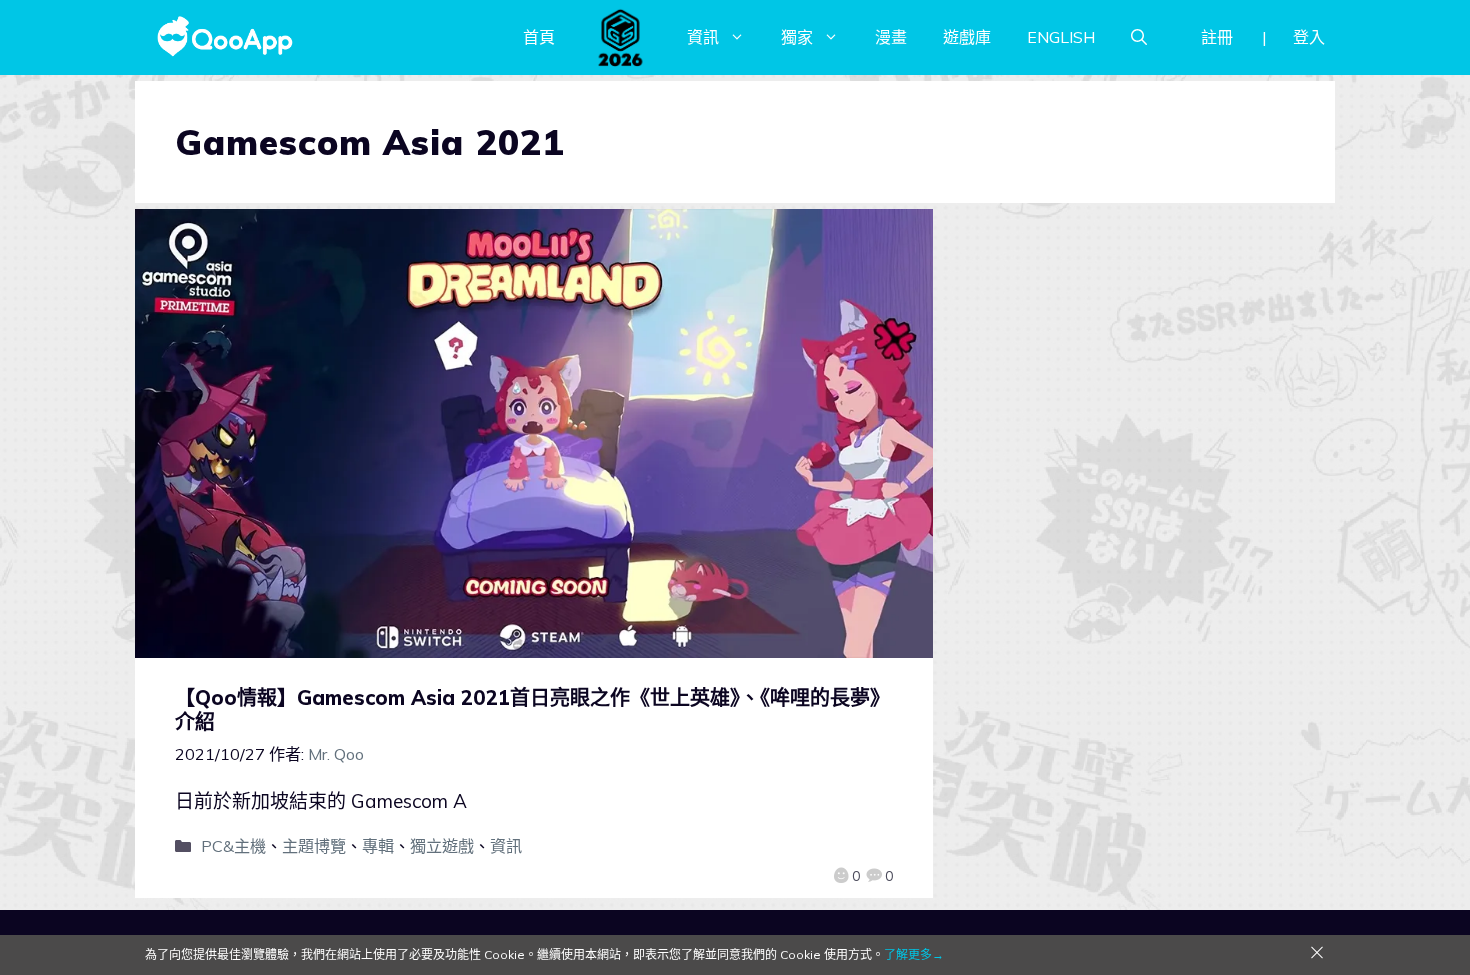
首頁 (539, 37)
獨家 (797, 37)
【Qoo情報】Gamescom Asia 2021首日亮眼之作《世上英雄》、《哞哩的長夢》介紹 (532, 709)
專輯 (378, 846)
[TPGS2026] (621, 37)
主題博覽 (314, 846)
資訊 (703, 37)
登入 (1309, 37)
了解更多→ (914, 954)
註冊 (1217, 37)
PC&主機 (233, 846)
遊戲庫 (967, 37)
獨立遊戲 (442, 846)
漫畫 (891, 37)
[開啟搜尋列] (1139, 37)
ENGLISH (1061, 37)
